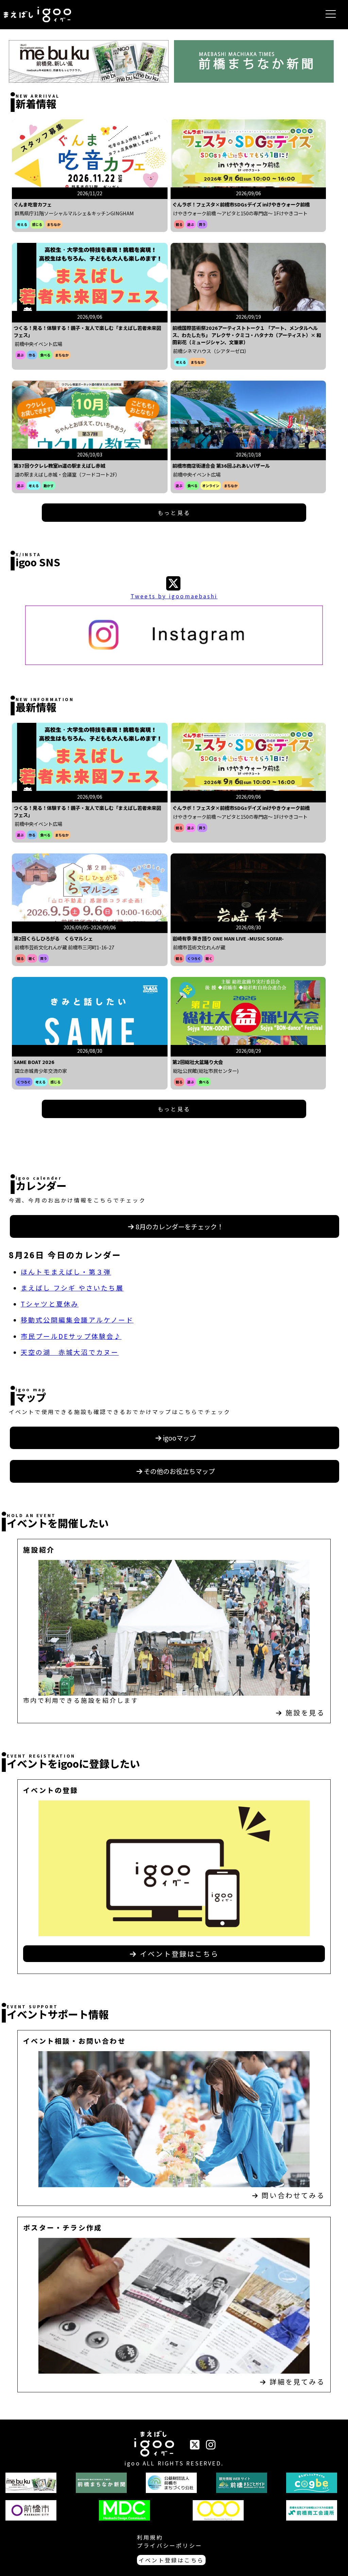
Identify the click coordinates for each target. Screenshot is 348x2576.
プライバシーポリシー (170, 2545)
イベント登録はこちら (178, 1954)
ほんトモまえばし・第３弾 (66, 1272)
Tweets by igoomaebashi (174, 596)
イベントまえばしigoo (154, 2445)
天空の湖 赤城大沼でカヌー (70, 1352)
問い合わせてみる (293, 2195)
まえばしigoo (37, 15)
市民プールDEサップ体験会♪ (71, 1336)
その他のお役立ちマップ (179, 1471)
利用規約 (150, 2537)
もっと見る (174, 513)
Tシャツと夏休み (50, 1304)
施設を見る (305, 1713)
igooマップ (179, 1438)
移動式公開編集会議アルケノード (77, 1320)
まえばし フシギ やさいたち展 (72, 1288)
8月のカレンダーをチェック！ (179, 1227)
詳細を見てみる (297, 2382)
